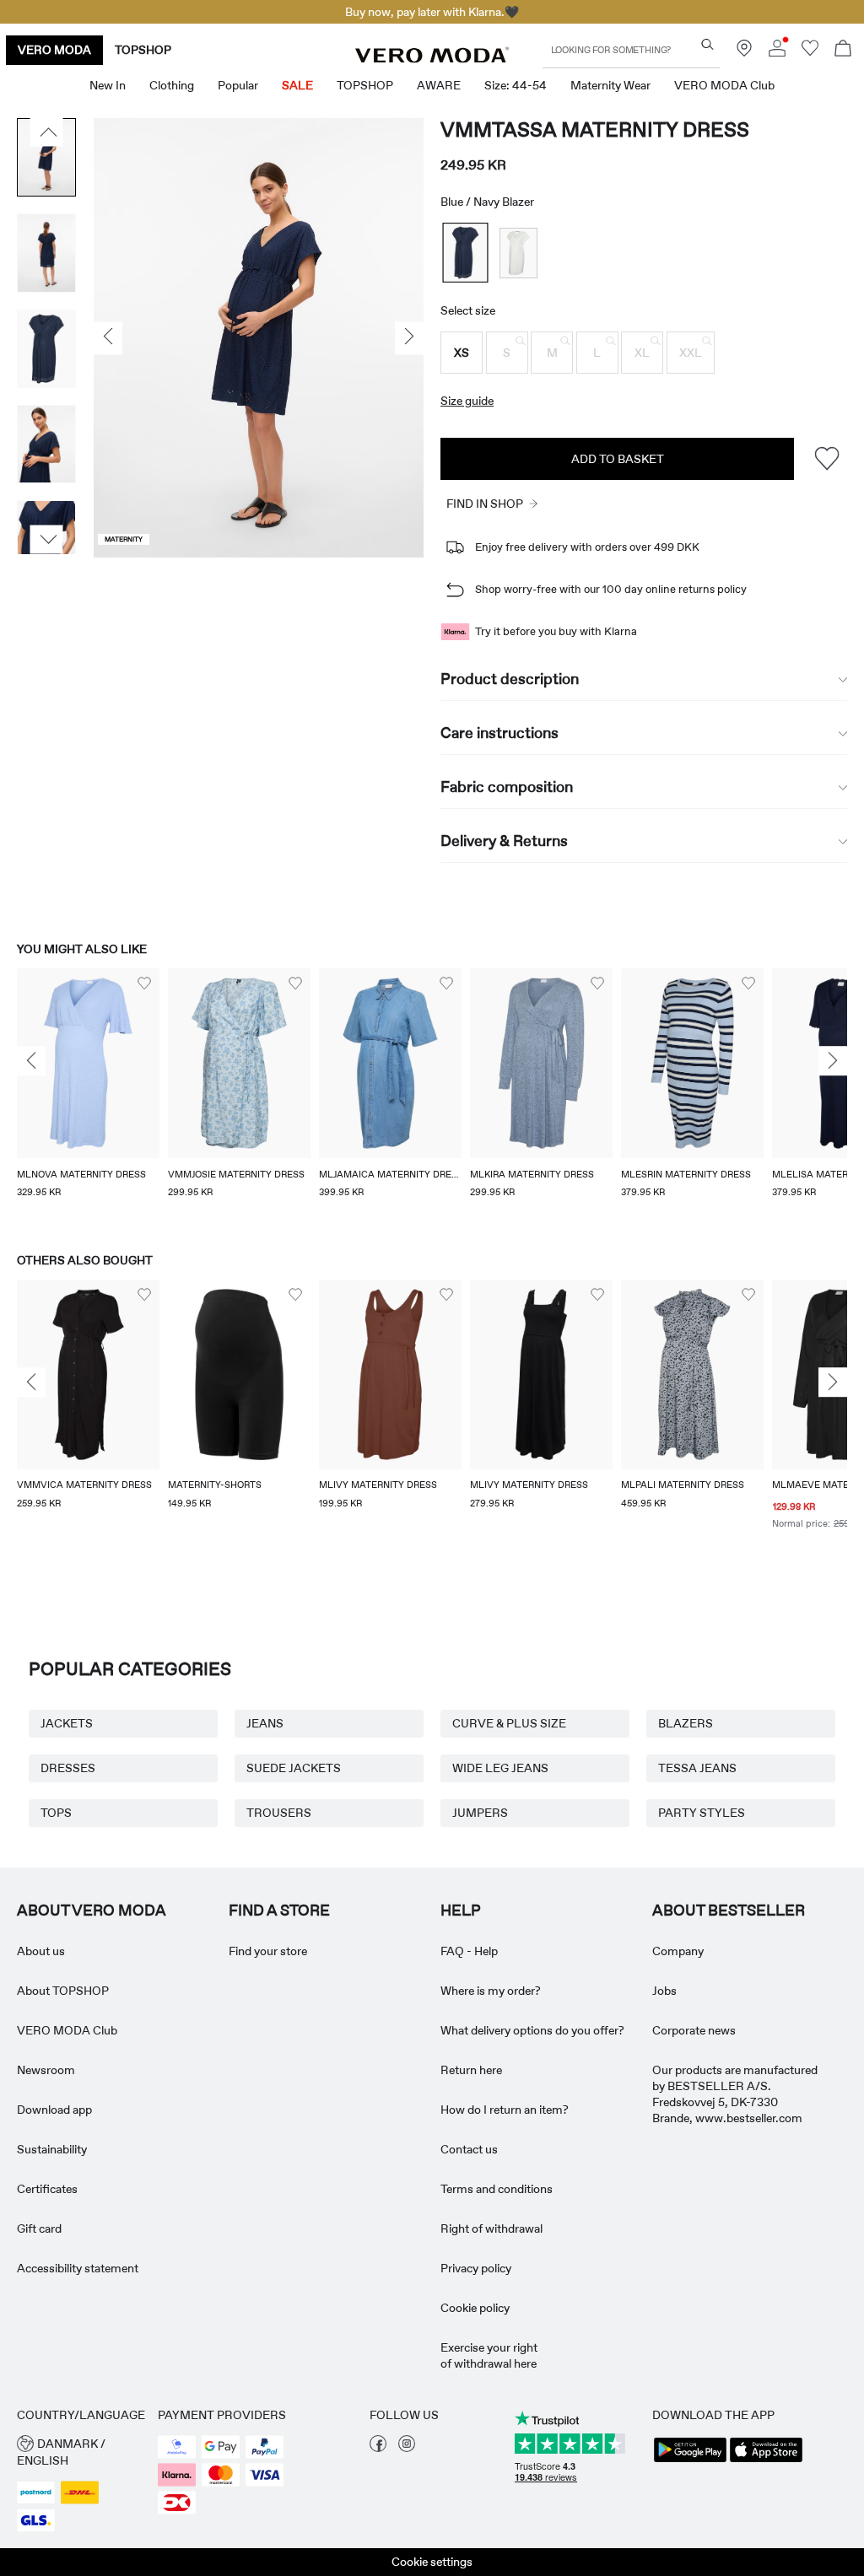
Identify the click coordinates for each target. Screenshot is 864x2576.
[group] (88, 1094)
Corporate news (694, 2030)
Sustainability (52, 2149)
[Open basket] (843, 50)
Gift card (39, 2228)
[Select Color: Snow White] (518, 253)
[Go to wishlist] (810, 52)
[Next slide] (833, 1061)
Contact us (469, 2149)
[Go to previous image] (47, 132)
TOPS (56, 1813)
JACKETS (67, 1723)
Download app (54, 2110)
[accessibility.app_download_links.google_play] (690, 2460)
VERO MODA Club (67, 2030)
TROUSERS (279, 1813)
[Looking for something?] (707, 44)
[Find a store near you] (744, 52)
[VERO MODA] (432, 58)
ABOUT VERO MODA (92, 1910)
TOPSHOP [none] (143, 50)
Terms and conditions (497, 2189)
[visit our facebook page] (378, 2448)
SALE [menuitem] (297, 85)
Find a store (279, 1910)
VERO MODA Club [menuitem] (724, 85)
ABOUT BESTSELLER (729, 1910)
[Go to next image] (47, 540)
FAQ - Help (469, 1951)
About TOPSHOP (63, 1991)
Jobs (664, 1991)
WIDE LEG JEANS (500, 1768)
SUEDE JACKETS (294, 1768)
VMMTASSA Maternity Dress (595, 129)
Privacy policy (476, 2268)
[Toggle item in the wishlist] (826, 458)
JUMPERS (480, 1813)
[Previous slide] (31, 1061)
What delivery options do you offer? (532, 2030)
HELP (461, 1910)
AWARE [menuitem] (439, 85)
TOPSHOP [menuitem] (365, 85)
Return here (471, 2070)
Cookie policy (475, 2308)
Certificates (47, 2189)
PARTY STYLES (702, 1813)
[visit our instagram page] (407, 2448)
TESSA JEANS (697, 1768)
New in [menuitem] (108, 85)
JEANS (265, 1723)
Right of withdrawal (491, 2228)
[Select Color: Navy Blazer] (466, 253)
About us (41, 1951)
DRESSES (68, 1768)
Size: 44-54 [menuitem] (516, 85)
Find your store (268, 1951)
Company (678, 1951)
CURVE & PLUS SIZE (509, 1723)
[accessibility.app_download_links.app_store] (766, 2460)
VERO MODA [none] (54, 50)
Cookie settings (432, 2562)
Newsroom (46, 2070)
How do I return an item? (505, 2110)
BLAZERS (686, 1723)
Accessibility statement (78, 2268)
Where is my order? (491, 1991)
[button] (462, 353)
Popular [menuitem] (238, 85)
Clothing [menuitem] (172, 85)
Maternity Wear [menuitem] (610, 85)
